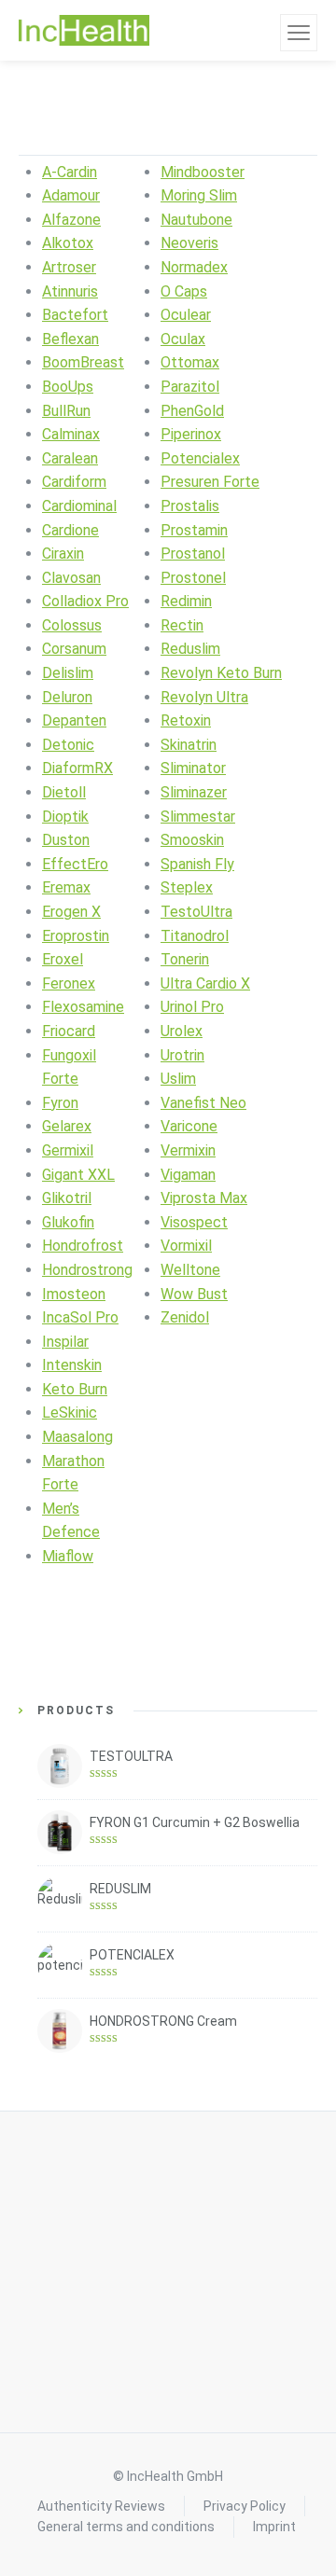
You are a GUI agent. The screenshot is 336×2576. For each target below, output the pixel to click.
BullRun (66, 411)
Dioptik (65, 817)
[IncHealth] (84, 31)
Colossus (72, 625)
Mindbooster (203, 172)
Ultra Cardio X (205, 983)
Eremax (66, 887)
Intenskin (72, 1365)
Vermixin (188, 1150)
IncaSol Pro (80, 1317)
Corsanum (74, 649)
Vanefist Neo (203, 1103)
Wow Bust (194, 1294)
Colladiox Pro (85, 601)
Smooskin (192, 840)
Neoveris (189, 243)
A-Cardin (70, 172)
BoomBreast (83, 362)
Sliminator (193, 768)
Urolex (182, 1031)
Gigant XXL (78, 1175)
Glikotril (67, 1198)
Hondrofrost (83, 1246)
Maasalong (77, 1437)
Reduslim (190, 649)
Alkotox (68, 243)
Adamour (71, 195)
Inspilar (65, 1342)
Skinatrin (189, 745)
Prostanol (193, 554)
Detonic (68, 745)
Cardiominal (79, 506)
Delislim (68, 673)
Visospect (194, 1222)
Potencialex (200, 458)
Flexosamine (83, 1007)
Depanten (74, 720)
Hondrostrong (87, 1270)
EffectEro (75, 864)
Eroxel (63, 959)
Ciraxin (63, 554)
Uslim (178, 1079)
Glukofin (68, 1222)
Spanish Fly (197, 864)
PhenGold (192, 411)
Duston (66, 840)
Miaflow (68, 1556)
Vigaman (188, 1175)
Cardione (70, 530)
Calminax (71, 434)
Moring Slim (199, 195)
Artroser (69, 267)
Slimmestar (198, 817)
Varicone (189, 1126)
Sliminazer (194, 792)
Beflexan (70, 339)
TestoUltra (196, 912)
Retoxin (186, 720)
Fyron (60, 1103)
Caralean (70, 458)
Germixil (68, 1150)
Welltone (190, 1270)
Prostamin (194, 530)
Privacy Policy (245, 2506)
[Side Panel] (299, 33)
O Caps (184, 291)
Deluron (67, 697)
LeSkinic (70, 1413)
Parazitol (190, 387)
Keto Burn (75, 1389)
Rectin (182, 625)
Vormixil (186, 1246)
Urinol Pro (192, 1007)
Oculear (186, 315)
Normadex (194, 267)
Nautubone (196, 220)
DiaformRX (77, 768)
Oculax (183, 339)
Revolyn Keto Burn (221, 673)
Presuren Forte (210, 482)
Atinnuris (70, 291)
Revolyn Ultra (204, 697)
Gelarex (67, 1126)
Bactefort (75, 315)
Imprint (274, 2527)
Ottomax (190, 362)
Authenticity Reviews (101, 2506)
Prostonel (193, 578)
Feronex (69, 983)
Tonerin (185, 959)
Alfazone (71, 220)
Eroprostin (76, 936)
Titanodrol (195, 936)
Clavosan (71, 578)
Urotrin (182, 1055)
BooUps (68, 387)
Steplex (187, 887)
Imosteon (74, 1294)
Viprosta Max (204, 1198)
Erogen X (71, 912)
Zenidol (185, 1317)
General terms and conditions (126, 2527)
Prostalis (190, 506)
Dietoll (64, 792)
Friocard (69, 1031)
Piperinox (191, 434)
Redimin (186, 601)
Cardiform (74, 482)
